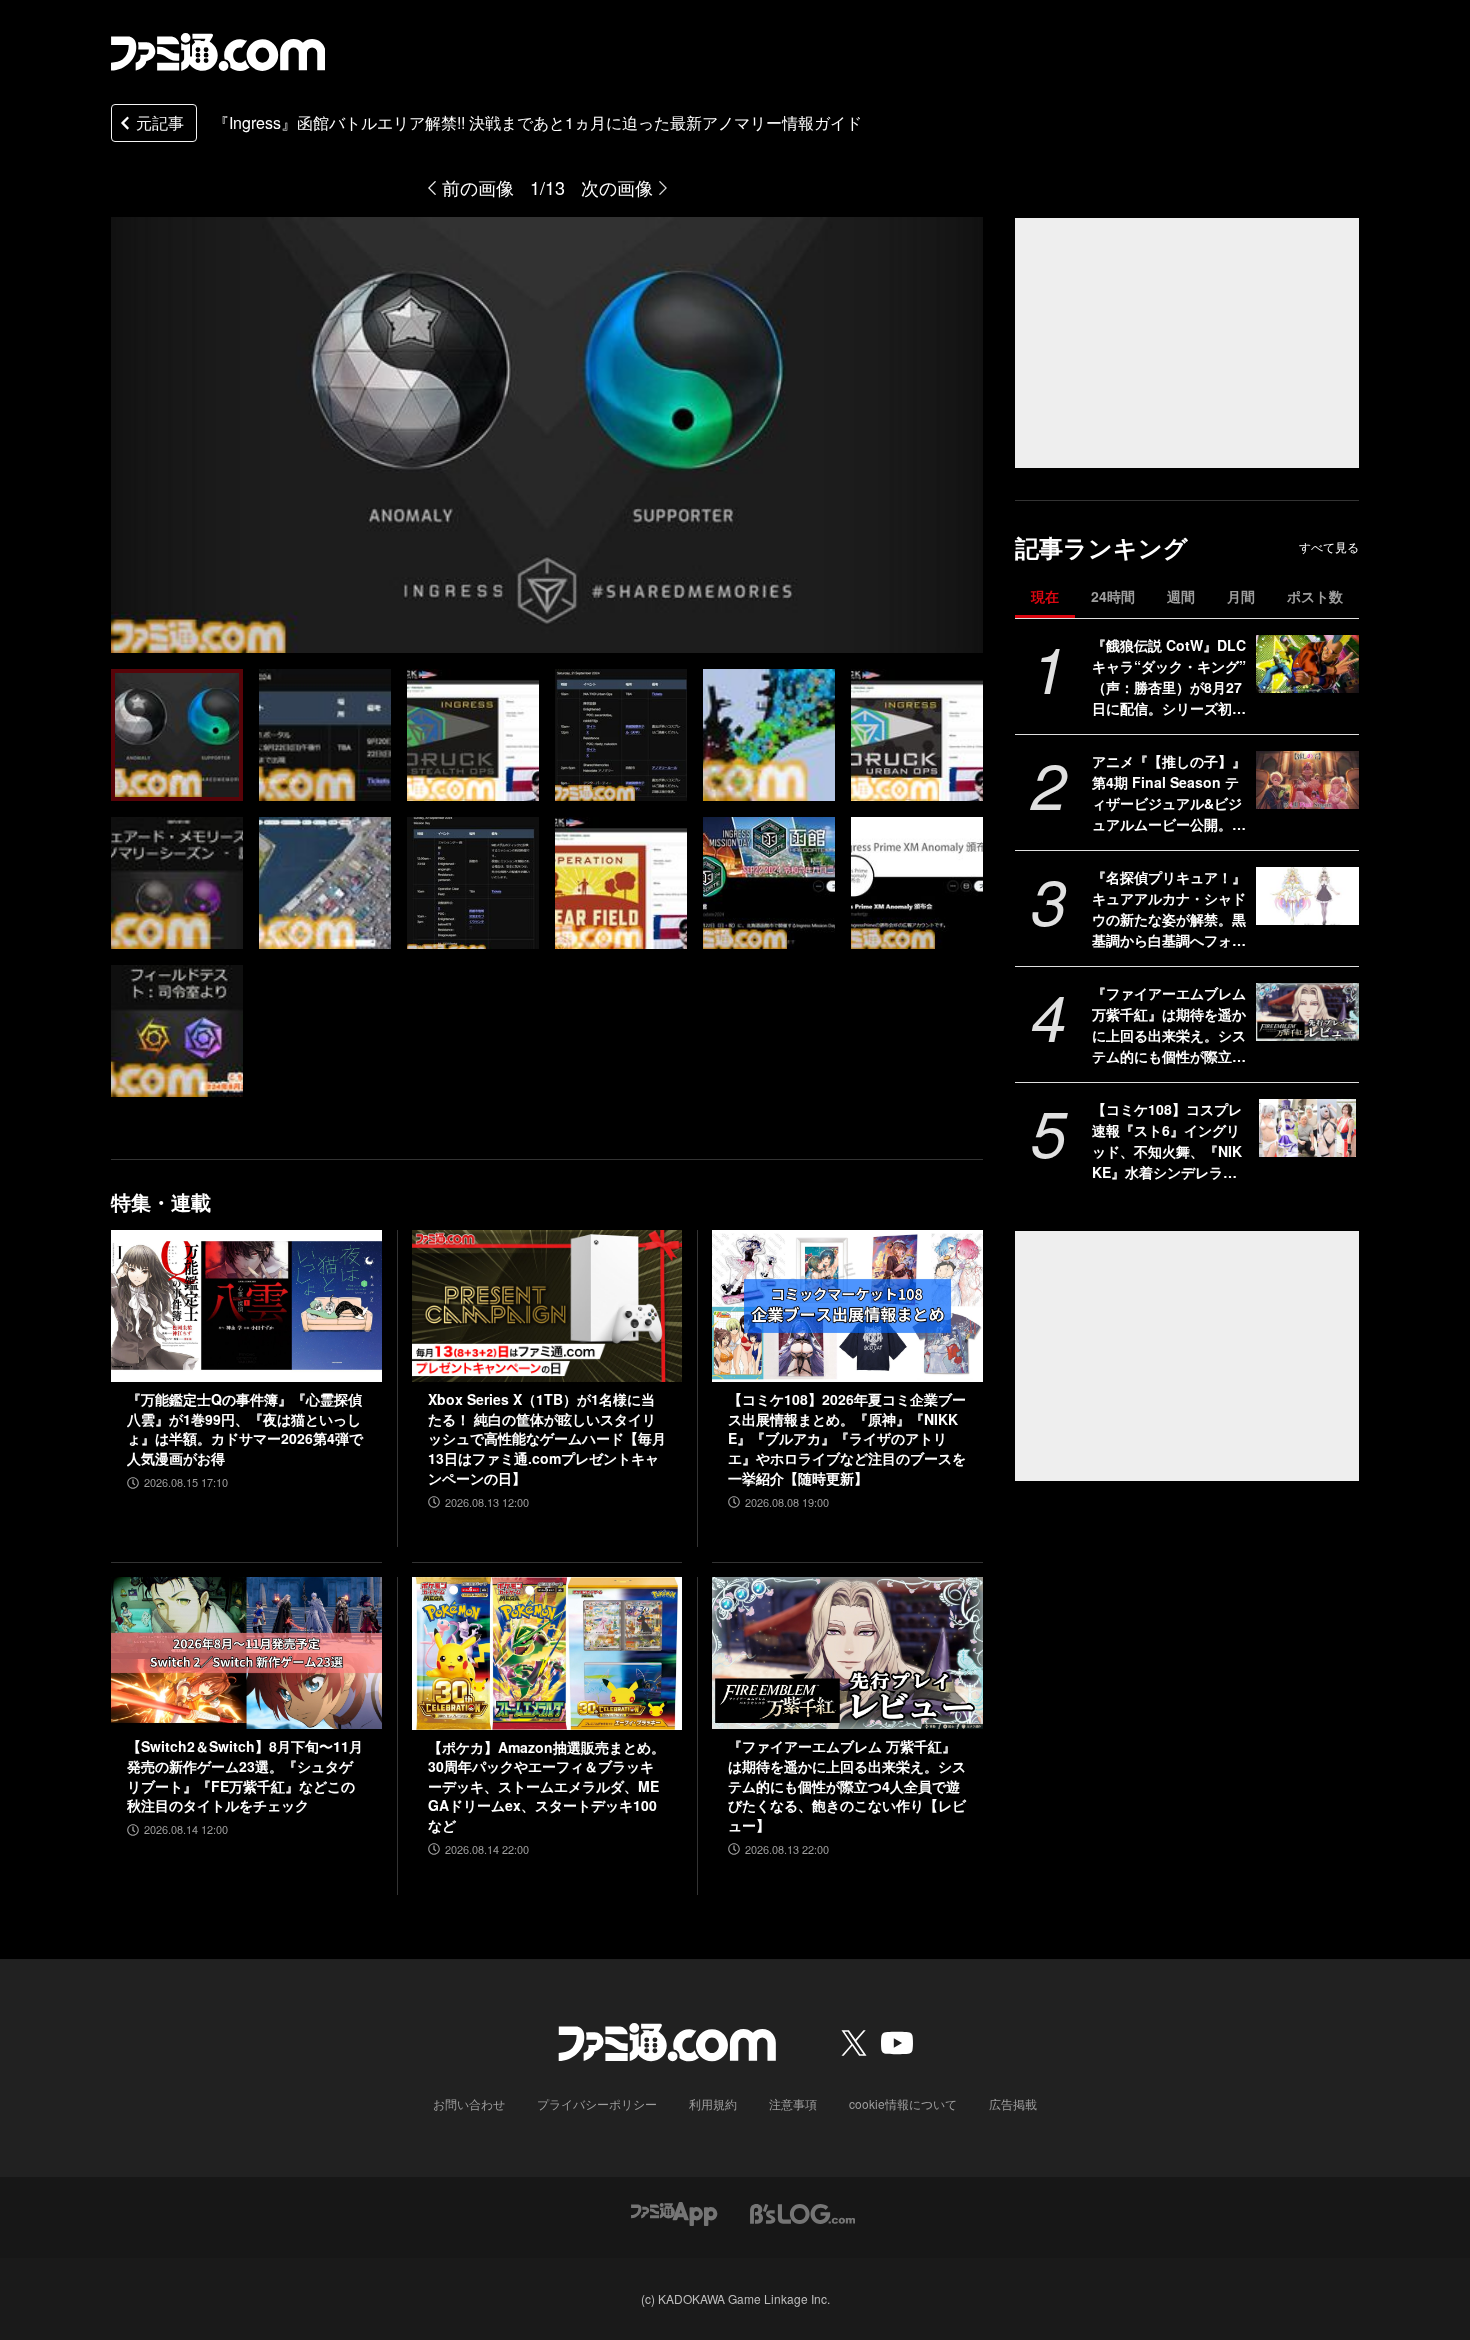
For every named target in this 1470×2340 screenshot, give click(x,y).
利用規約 (713, 2103)
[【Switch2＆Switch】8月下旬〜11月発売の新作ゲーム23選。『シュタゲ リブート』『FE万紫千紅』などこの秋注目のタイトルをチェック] (246, 1653)
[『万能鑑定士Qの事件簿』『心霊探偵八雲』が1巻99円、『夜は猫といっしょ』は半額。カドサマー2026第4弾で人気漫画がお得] (246, 1306)
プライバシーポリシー (597, 2103)
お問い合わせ (469, 2103)
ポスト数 (1315, 596)
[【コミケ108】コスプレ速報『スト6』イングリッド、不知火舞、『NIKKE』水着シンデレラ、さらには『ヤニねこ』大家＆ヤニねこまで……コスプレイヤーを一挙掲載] (1307, 1128)
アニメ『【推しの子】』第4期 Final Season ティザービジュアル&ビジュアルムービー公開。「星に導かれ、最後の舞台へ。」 (1169, 793)
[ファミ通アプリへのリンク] (674, 2212)
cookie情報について (903, 2103)
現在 (1045, 596)
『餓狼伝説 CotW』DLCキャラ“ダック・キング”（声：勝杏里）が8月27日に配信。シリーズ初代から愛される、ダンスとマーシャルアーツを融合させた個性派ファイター (1169, 677)
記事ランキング (1101, 547)
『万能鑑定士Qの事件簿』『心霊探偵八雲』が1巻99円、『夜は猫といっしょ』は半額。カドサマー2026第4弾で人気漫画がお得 (245, 1429)
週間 (1181, 596)
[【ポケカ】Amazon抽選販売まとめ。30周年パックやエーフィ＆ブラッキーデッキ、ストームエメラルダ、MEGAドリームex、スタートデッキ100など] (547, 1653)
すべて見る (1329, 547)
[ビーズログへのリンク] (802, 2212)
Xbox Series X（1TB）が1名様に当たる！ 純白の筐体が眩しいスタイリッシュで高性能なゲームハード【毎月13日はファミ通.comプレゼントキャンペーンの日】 (547, 1438)
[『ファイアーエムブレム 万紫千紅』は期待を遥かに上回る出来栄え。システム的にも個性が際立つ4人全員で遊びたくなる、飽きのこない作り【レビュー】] (1307, 1012)
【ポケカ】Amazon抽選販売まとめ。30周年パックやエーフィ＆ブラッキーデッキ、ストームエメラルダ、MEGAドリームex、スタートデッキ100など (546, 1786)
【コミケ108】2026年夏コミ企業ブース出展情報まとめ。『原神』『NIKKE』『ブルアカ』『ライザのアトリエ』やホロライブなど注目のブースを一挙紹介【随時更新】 (847, 1438)
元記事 (160, 122)
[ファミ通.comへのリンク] (218, 52)
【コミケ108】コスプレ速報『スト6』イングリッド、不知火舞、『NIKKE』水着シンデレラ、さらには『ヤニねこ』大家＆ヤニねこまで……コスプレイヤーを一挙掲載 (1169, 1141)
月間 (1241, 596)
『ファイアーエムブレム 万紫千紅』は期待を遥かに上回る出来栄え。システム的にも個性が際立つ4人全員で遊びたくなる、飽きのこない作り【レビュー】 (1169, 1025)
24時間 (1113, 596)
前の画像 (478, 187)
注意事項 (793, 2103)
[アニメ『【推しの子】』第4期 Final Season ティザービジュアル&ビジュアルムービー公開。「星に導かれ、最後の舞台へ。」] (1307, 780)
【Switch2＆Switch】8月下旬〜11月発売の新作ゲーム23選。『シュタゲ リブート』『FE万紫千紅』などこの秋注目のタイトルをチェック (245, 1776)
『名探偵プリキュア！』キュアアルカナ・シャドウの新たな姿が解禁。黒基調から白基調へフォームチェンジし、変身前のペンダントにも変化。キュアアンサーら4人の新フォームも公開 (1169, 909)
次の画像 (617, 187)
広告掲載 (1013, 2103)
